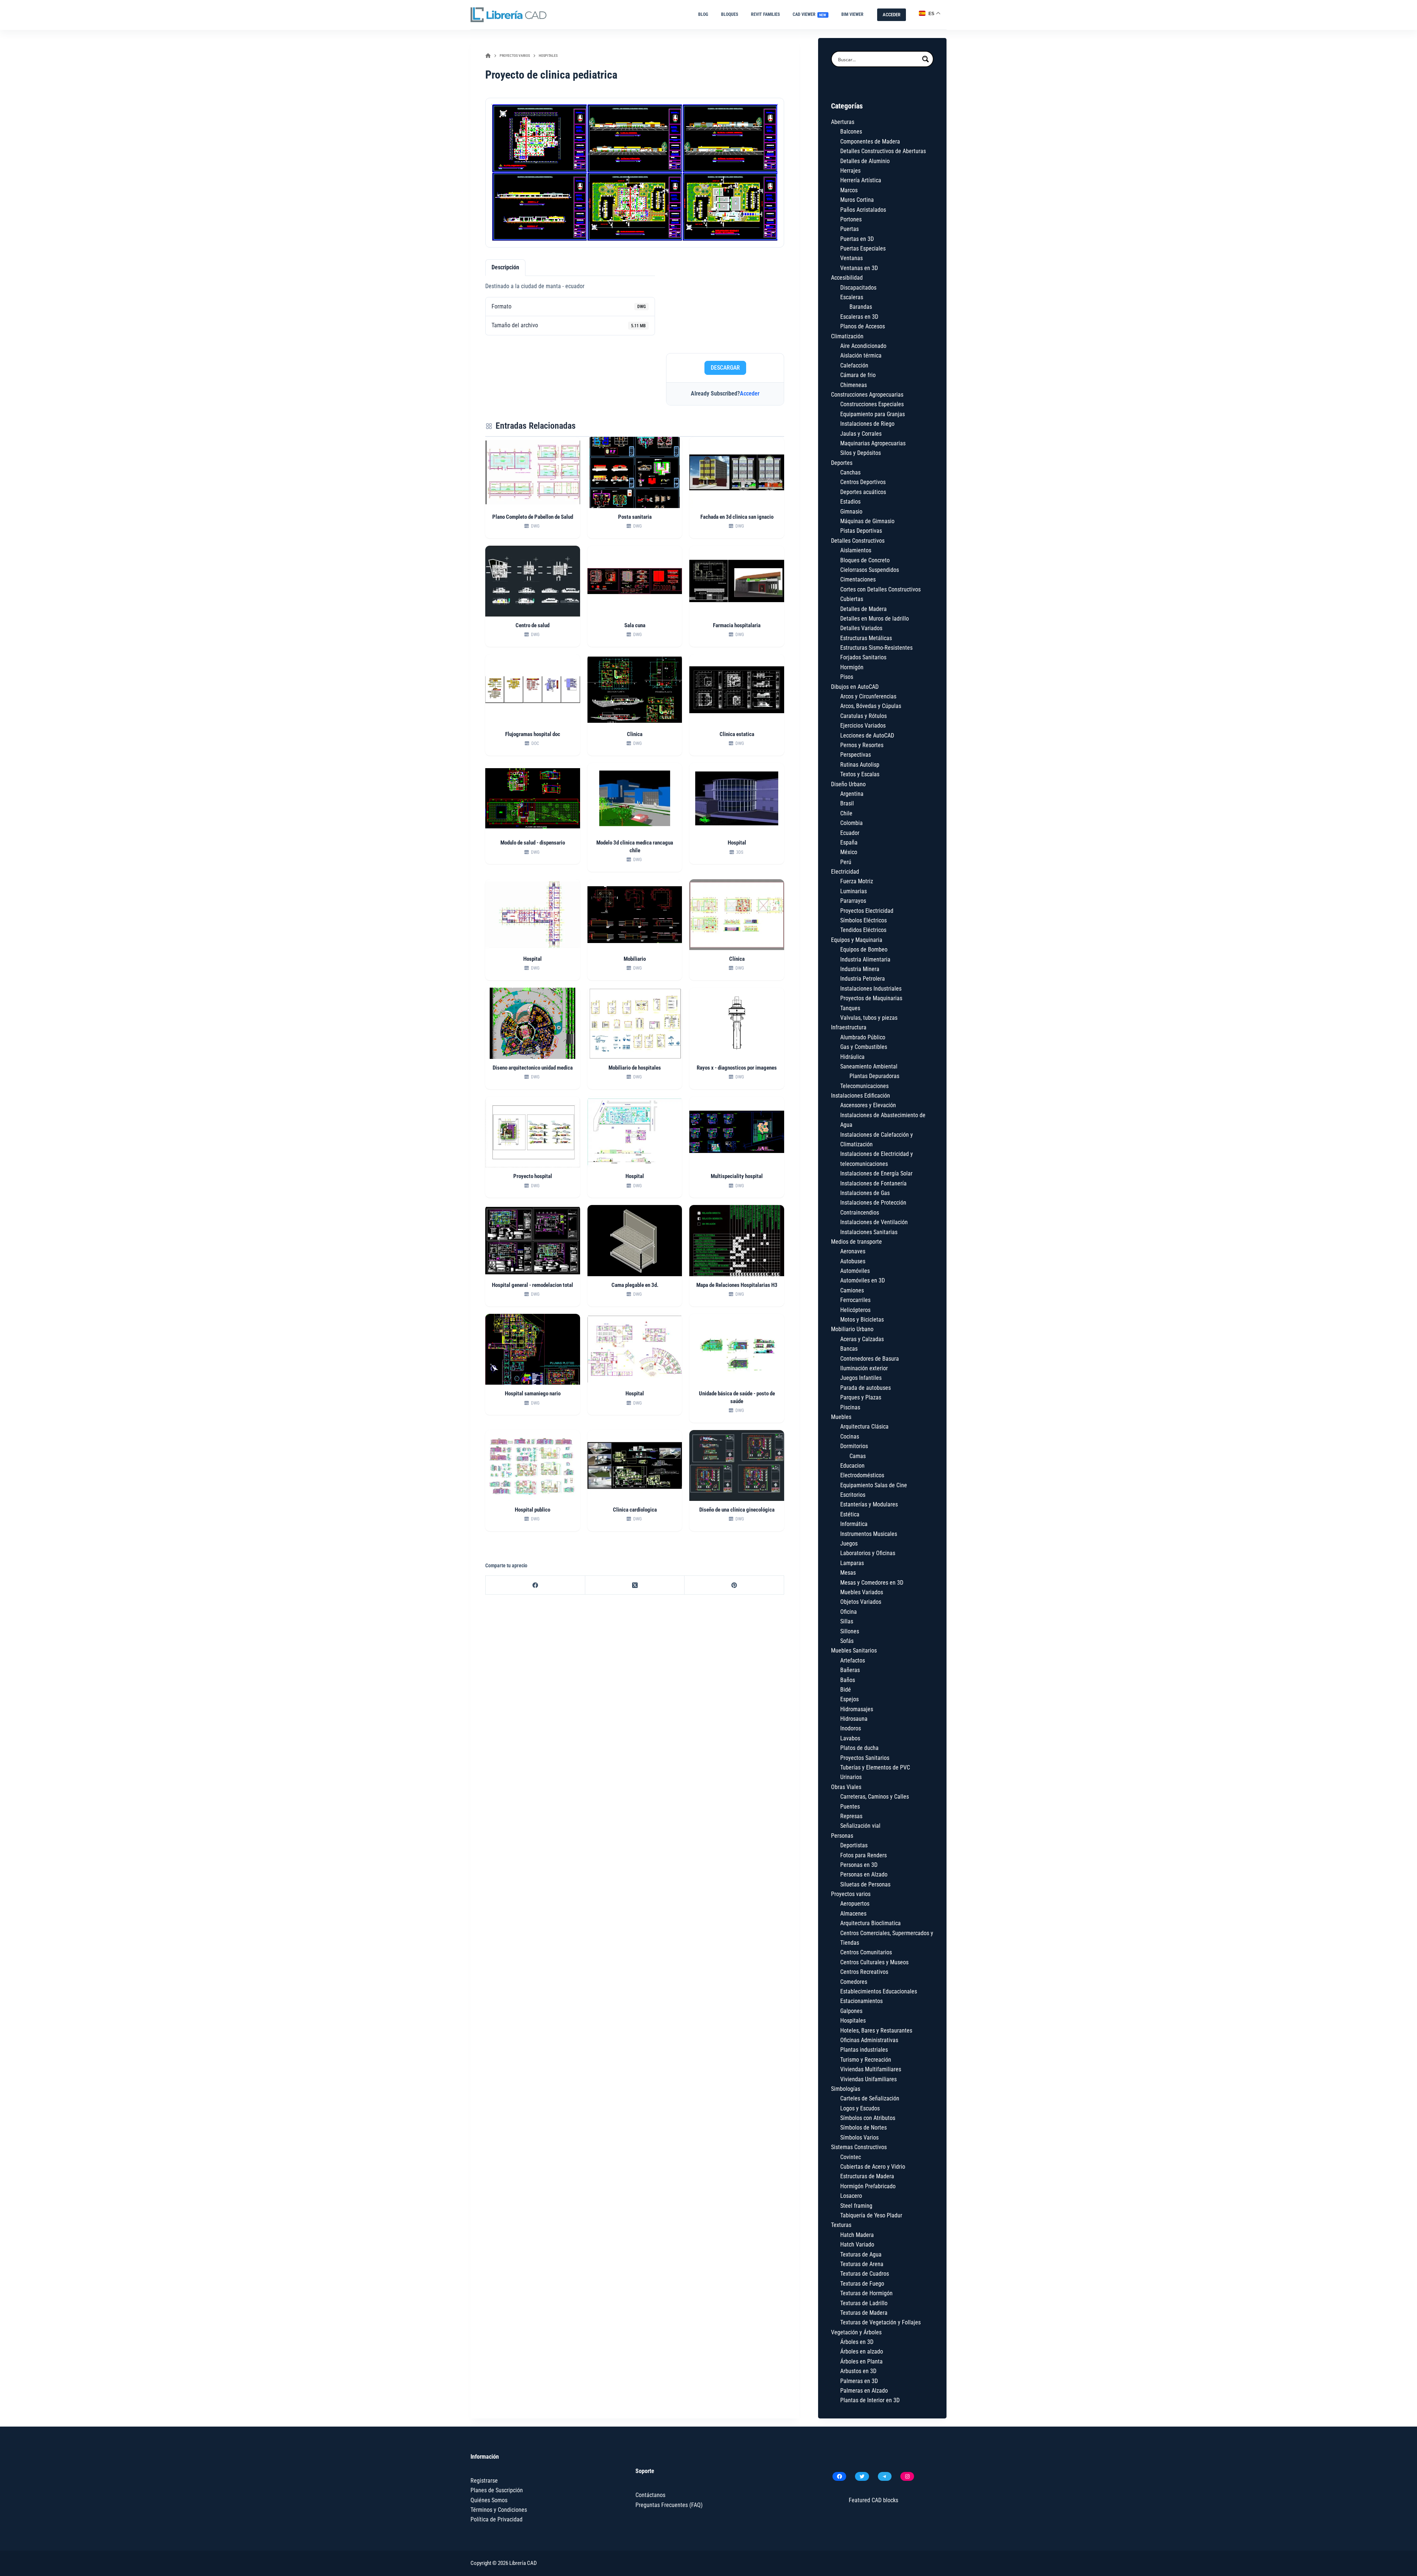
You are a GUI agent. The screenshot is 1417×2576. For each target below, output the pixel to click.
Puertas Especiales (863, 248)
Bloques (730, 14)
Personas (842, 1836)
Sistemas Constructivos (859, 2147)
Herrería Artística (861, 180)
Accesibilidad (847, 278)
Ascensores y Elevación (868, 1105)
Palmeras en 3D (859, 2381)
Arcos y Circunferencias (868, 696)
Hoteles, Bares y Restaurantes (876, 2031)
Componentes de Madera (870, 141)
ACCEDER (892, 15)
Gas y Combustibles (864, 1047)
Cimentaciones (858, 579)
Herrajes (850, 171)
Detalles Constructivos (858, 541)
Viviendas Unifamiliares (868, 2079)
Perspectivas (856, 755)
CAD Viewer (810, 14)
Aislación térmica (861, 355)
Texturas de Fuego (862, 2284)
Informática (854, 1524)
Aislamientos (856, 550)
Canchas (850, 472)
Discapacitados (858, 288)
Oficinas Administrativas (869, 2040)
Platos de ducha (859, 1748)
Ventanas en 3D (859, 268)
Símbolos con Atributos (868, 2118)
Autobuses (853, 1261)
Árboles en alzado (862, 2351)
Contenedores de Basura (870, 1359)
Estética (850, 1514)
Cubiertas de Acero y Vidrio (873, 2167)
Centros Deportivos (863, 482)
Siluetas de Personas (865, 1884)
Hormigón (852, 667)
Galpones (851, 2011)
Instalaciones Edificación (861, 1096)
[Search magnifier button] (925, 59)
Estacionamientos (861, 2001)
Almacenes (853, 1914)
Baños (848, 1680)
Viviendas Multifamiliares (871, 2069)
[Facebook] (535, 1585)
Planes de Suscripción (497, 2490)
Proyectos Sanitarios (865, 1758)
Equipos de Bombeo (864, 949)
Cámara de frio (858, 375)
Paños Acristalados (863, 210)
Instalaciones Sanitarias (869, 1232)
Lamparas (852, 1563)
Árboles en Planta (861, 2361)
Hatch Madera (857, 2235)
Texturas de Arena (862, 2264)
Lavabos (850, 1738)
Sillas (847, 1621)
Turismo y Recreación (866, 2060)
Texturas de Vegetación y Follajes (880, 2322)
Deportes (842, 463)
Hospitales (853, 2021)
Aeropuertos (855, 1904)
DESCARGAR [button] (725, 368)
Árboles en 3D (857, 2342)
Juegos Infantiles (861, 1378)
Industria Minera (860, 969)
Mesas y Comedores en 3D (872, 1583)
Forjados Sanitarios (863, 657)
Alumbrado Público (863, 1037)
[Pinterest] (734, 1585)
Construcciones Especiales (872, 404)
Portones (851, 219)
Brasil (847, 803)
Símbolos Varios (859, 2138)
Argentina (852, 794)
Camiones (852, 1290)
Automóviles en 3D (863, 1280)
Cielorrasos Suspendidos (870, 570)
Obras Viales (846, 1787)
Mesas (848, 1573)
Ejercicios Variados (863, 726)
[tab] (505, 267)
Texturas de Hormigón (866, 2293)
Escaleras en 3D (859, 317)
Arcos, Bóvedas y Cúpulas (871, 706)
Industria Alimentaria (865, 959)
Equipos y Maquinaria (857, 940)
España (849, 842)
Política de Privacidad (497, 2519)
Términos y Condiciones (499, 2510)
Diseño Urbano (848, 784)
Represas (851, 1816)
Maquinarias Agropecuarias (873, 443)
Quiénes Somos (489, 2500)
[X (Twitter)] (635, 1585)
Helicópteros (855, 1310)
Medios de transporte (856, 1242)
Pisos (847, 677)
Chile (846, 813)
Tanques (850, 1008)
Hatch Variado (857, 2244)
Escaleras (852, 297)
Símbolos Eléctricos (863, 920)
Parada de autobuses (866, 1388)
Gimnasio (851, 512)
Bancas (849, 1349)
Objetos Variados (861, 1602)
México (849, 852)
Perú (846, 862)
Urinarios (851, 1777)
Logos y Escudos (860, 2108)
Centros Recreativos (864, 1972)
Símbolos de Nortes (863, 2128)
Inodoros (851, 1728)
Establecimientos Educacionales (879, 1991)
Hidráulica (852, 1057)
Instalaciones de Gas (865, 1193)
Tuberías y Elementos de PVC (875, 1767)
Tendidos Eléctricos (863, 930)
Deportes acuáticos (863, 492)
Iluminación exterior (864, 1368)
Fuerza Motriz (857, 881)
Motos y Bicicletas (862, 1320)
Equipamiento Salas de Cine (874, 1485)
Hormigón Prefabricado (868, 2186)
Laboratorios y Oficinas (868, 1553)
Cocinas (850, 1437)
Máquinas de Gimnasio (867, 521)
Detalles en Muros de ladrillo (875, 619)
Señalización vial (860, 1826)
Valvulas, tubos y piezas (869, 1018)
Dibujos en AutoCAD (855, 687)
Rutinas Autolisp (860, 765)
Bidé (846, 1690)
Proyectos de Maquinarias (871, 998)
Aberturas (843, 122)
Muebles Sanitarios (854, 1650)
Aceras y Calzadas (862, 1339)
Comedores (854, 1982)
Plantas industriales (864, 2050)
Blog (703, 14)
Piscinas (850, 1407)
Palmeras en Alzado (864, 2391)
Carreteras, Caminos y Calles (875, 1797)
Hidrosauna (854, 1719)
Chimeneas (854, 385)
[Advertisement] (725, 303)
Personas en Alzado (864, 1874)
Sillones (850, 1631)
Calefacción (854, 365)
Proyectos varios (851, 1894)
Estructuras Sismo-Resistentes (876, 648)
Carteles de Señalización (870, 2098)
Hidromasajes (857, 1709)
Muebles (841, 1417)
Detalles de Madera (863, 609)
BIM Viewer (852, 14)
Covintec (851, 2157)
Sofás (847, 1641)
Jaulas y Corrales (861, 434)
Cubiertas (852, 599)
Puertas (849, 229)
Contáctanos (650, 2495)
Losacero (851, 2196)
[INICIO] (488, 56)
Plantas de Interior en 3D (870, 2400)
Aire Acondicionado (863, 346)
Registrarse (484, 2481)
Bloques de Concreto (865, 560)
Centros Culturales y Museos (874, 1962)
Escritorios (853, 1495)
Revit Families (765, 14)
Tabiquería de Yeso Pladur (871, 2215)
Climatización (847, 336)
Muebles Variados (862, 1592)
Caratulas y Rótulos (863, 716)
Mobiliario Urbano (852, 1329)
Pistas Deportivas (861, 531)
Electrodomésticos (862, 1475)
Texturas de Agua (861, 2254)
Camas (858, 1456)
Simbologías (846, 2089)
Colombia (851, 823)
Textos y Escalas (860, 774)
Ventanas (851, 258)
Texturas (841, 2225)
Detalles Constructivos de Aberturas (883, 151)
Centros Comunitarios (866, 1952)
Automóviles (855, 1271)
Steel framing (856, 2206)
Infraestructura (849, 1027)
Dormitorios (854, 1446)
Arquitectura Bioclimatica (870, 1923)
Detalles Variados (861, 628)
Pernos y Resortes (862, 745)
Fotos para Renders (863, 1855)
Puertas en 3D (857, 239)
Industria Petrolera (863, 979)
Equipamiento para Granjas (873, 414)
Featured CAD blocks (873, 2500)
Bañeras (850, 1670)
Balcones (851, 132)
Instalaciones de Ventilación (874, 1222)
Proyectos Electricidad (867, 911)
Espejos (849, 1699)
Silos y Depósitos (861, 453)
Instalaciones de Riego (867, 424)
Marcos (849, 190)
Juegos (849, 1543)
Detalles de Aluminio (865, 161)
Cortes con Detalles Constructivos (880, 589)
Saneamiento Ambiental (869, 1066)
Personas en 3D (859, 1865)
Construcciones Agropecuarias (867, 395)
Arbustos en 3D (858, 2371)
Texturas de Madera (864, 2313)
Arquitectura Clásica (864, 1427)
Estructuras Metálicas (866, 638)
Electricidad (845, 872)
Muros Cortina (857, 200)
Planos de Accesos (863, 326)
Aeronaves (853, 1251)
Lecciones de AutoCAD (867, 735)
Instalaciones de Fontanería (873, 1183)
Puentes (850, 1807)
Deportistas (854, 1845)
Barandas (861, 307)
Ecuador (850, 833)
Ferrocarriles (855, 1300)
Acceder (750, 393)
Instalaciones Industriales (871, 989)
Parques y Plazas (861, 1397)
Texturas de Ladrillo (864, 2303)
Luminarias (854, 891)
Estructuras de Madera (867, 2176)
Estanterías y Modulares (869, 1504)
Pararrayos (853, 901)
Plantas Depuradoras (874, 1076)
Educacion (852, 1466)
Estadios (850, 502)
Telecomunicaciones (864, 1086)
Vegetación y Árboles (856, 2332)
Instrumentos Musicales (869, 1534)
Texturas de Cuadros (865, 2274)
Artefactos (853, 1660)
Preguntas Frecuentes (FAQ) (669, 2505)
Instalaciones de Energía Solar (876, 1173)
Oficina (849, 1612)
